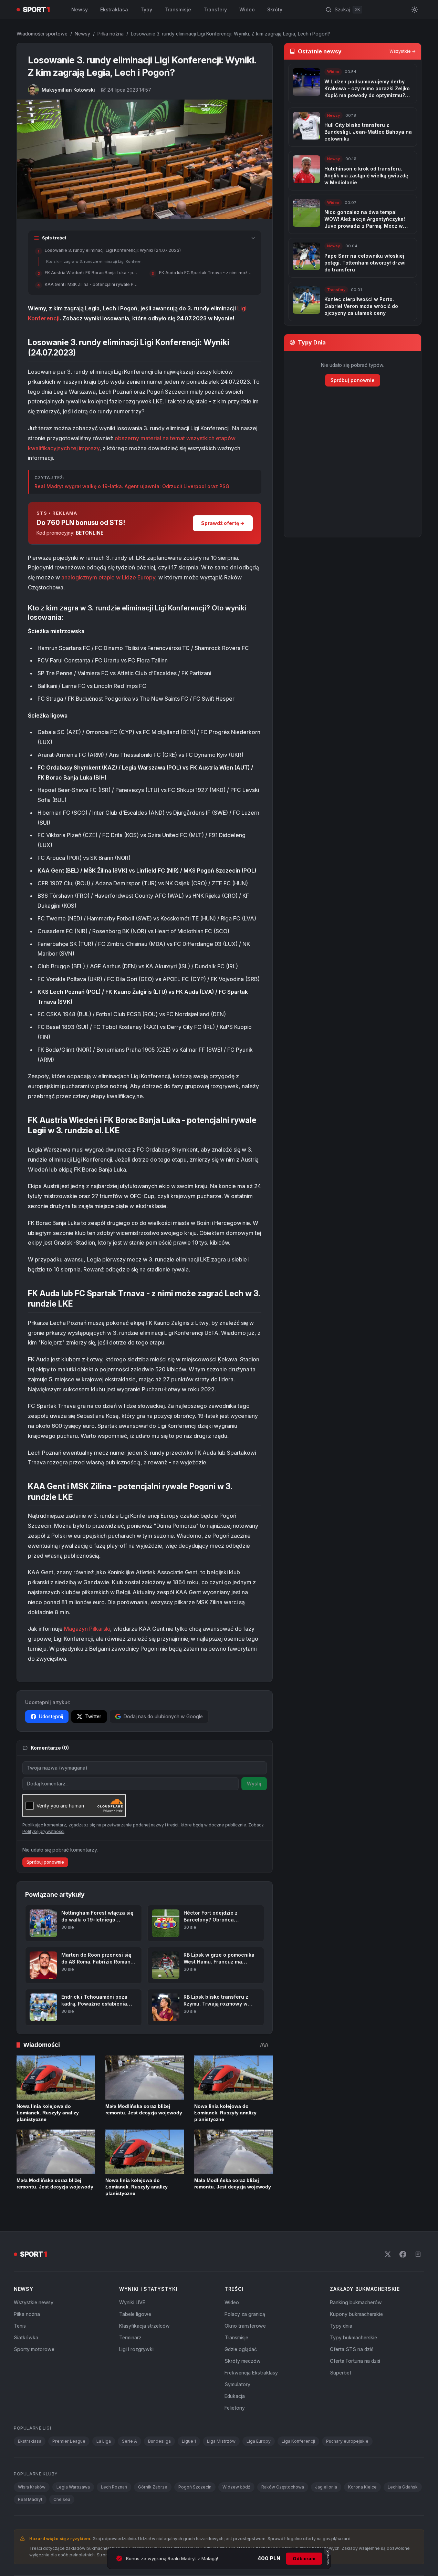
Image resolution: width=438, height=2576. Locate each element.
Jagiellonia (326, 2487)
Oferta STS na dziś (352, 2349)
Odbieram (304, 2558)
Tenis (20, 2326)
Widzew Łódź (236, 2487)
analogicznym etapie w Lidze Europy (108, 577)
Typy (146, 9)
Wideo (247, 9)
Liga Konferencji (298, 2441)
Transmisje (178, 9)
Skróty (275, 9)
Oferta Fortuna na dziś (355, 2361)
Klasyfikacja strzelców (144, 2326)
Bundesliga (159, 2441)
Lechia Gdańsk (403, 2487)
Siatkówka (26, 2337)
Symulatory (237, 2384)
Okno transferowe (245, 2326)
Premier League (69, 2441)
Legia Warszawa (73, 2487)
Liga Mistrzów (221, 2441)
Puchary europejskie (347, 2441)
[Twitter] (388, 2254)
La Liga (104, 2441)
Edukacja (235, 2396)
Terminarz (130, 2337)
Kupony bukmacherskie (356, 2314)
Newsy (80, 9)
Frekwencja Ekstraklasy (251, 2373)
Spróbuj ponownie (45, 1862)
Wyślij (254, 1784)
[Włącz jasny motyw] (415, 10)
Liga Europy (259, 2441)
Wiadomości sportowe (42, 34)
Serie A (129, 2441)
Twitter (93, 1716)
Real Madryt (30, 2499)
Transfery (215, 9)
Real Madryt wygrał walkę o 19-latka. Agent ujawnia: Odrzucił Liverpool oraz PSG (132, 486)
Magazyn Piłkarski (87, 1629)
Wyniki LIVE (132, 2302)
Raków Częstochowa (283, 2487)
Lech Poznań (114, 2487)
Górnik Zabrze (153, 2487)
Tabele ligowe (135, 2314)
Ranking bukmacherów (356, 2302)
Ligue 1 (189, 2441)
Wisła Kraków (32, 2487)
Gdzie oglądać (241, 2349)
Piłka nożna (111, 34)
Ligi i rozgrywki (136, 2349)
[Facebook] (403, 2254)
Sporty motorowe (34, 2349)
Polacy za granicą (245, 2314)
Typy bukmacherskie (353, 2337)
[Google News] (418, 2254)
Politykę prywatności (43, 1831)
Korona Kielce (362, 2487)
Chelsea (62, 2499)
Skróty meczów (243, 2361)
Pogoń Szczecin (195, 2487)
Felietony (235, 2408)
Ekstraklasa (114, 9)
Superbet (341, 2373)
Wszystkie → (403, 51)
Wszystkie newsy (34, 2302)
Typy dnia (341, 2326)
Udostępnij (51, 1716)
